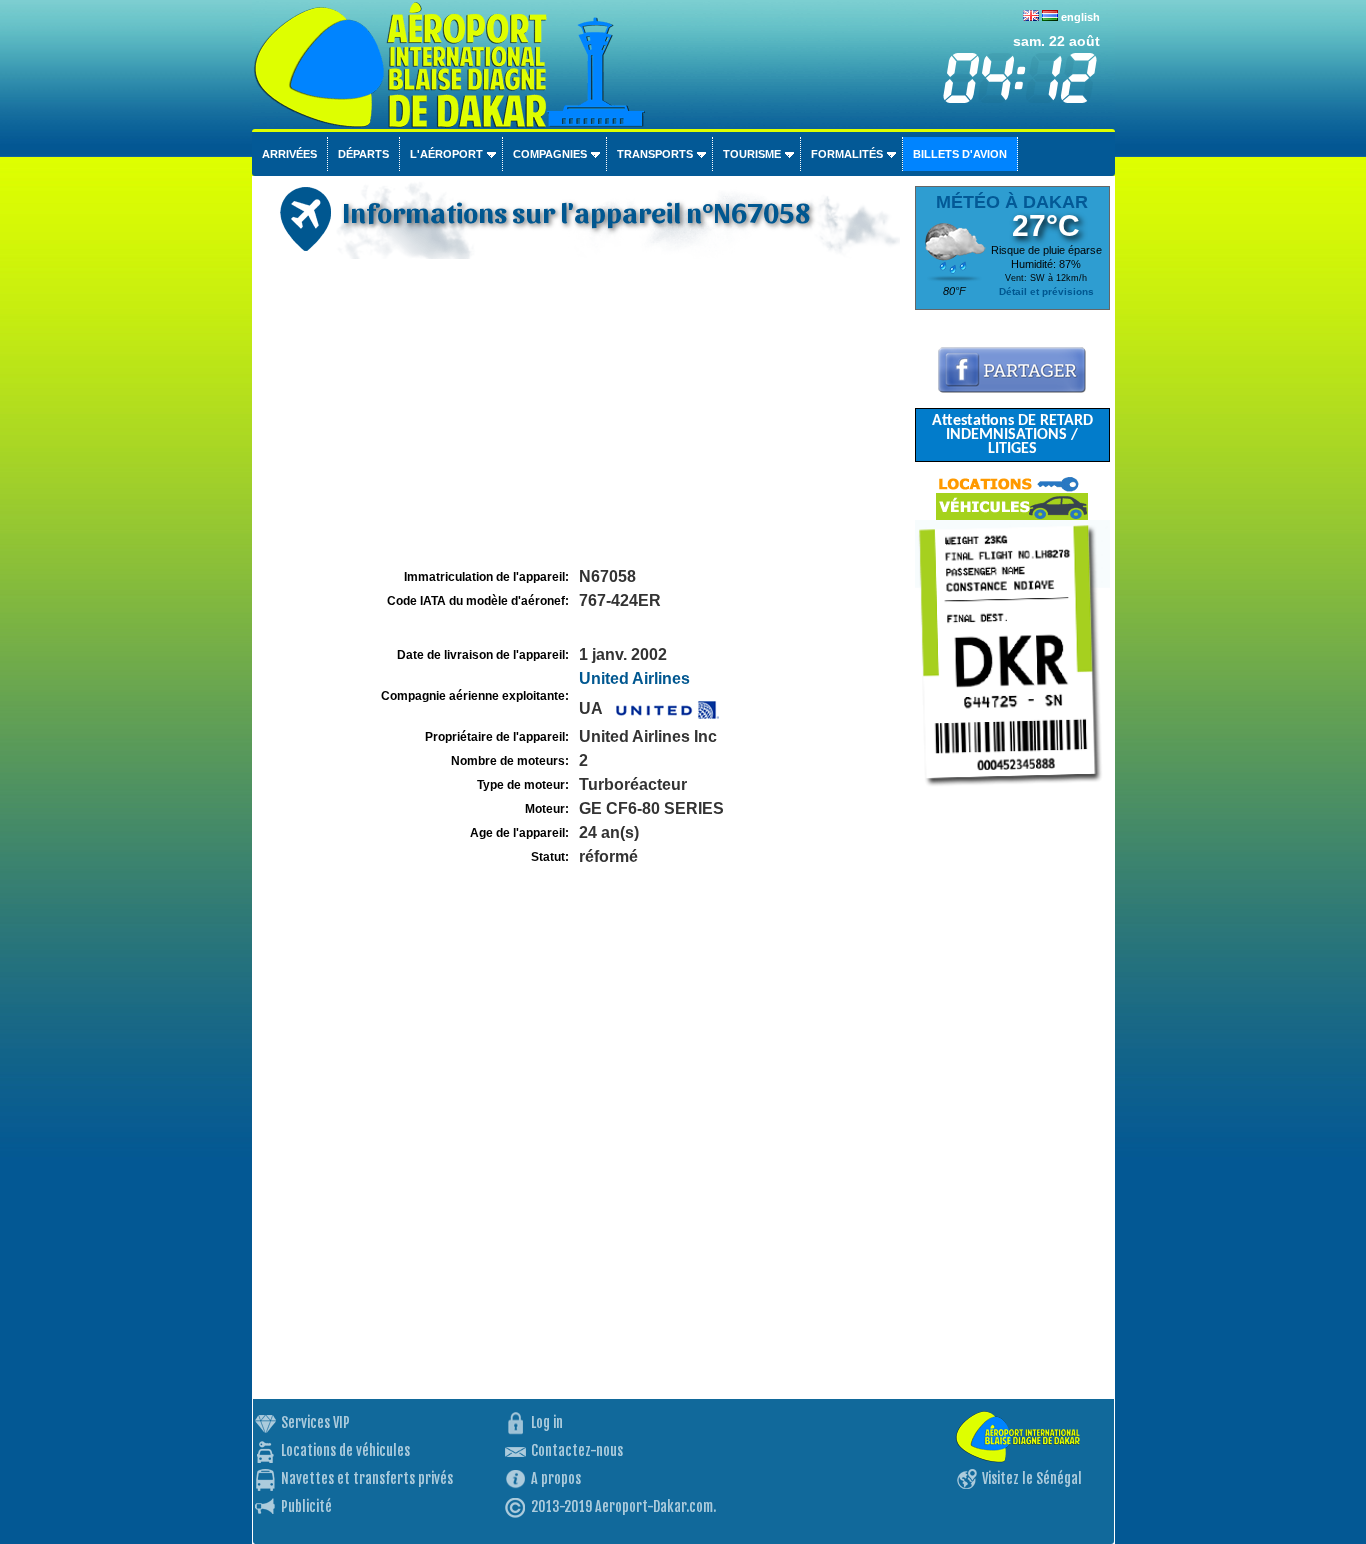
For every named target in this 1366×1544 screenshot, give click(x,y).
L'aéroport (446, 154)
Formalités (847, 154)
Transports (655, 154)
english (1080, 17)
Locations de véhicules (345, 1450)
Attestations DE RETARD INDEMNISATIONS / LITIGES (1012, 435)
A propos (556, 1478)
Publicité (306, 1506)
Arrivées (289, 154)
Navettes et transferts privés (367, 1478)
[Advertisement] (581, 414)
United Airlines (634, 678)
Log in (547, 1422)
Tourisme (752, 154)
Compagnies (550, 154)
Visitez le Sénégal (1032, 1478)
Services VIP (315, 1422)
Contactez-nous (577, 1450)
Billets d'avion (960, 154)
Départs (363, 154)
